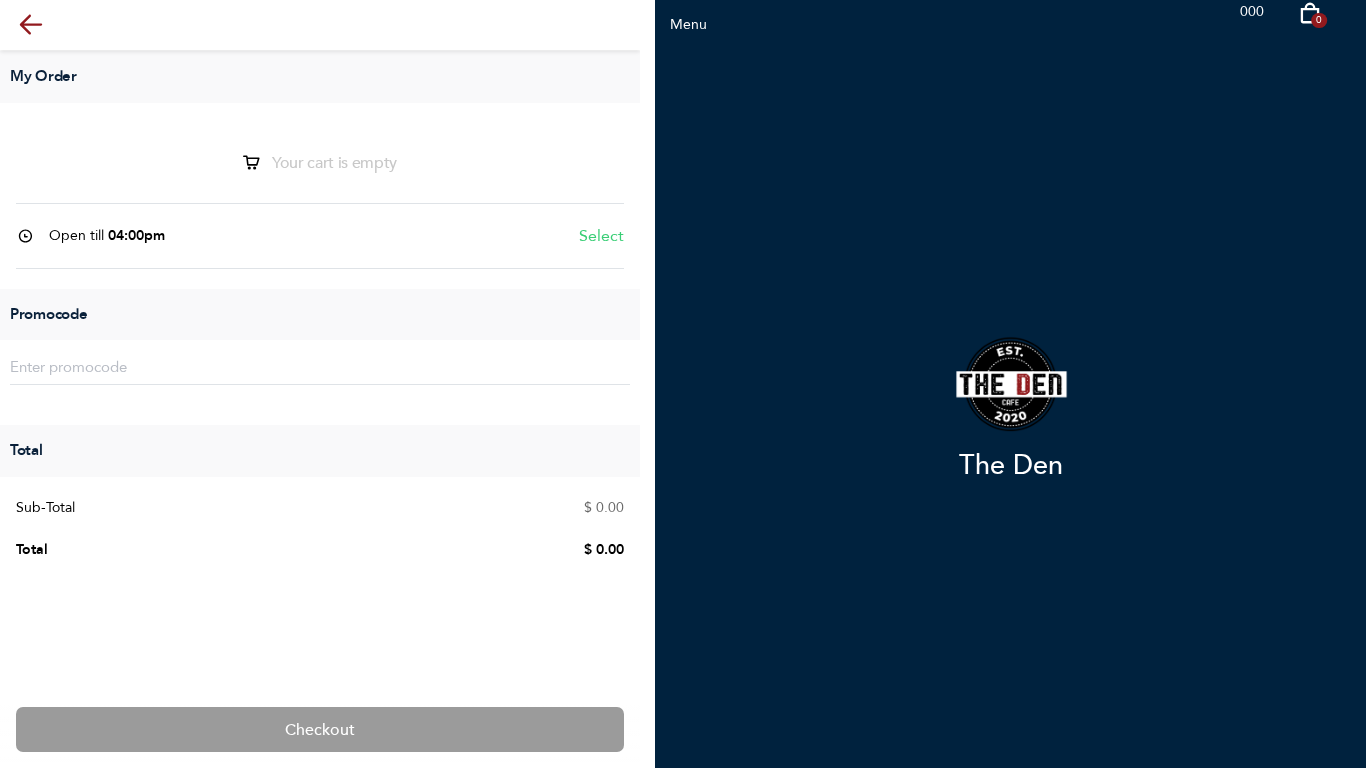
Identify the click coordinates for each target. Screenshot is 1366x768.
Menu (688, 24)
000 (1252, 11)
